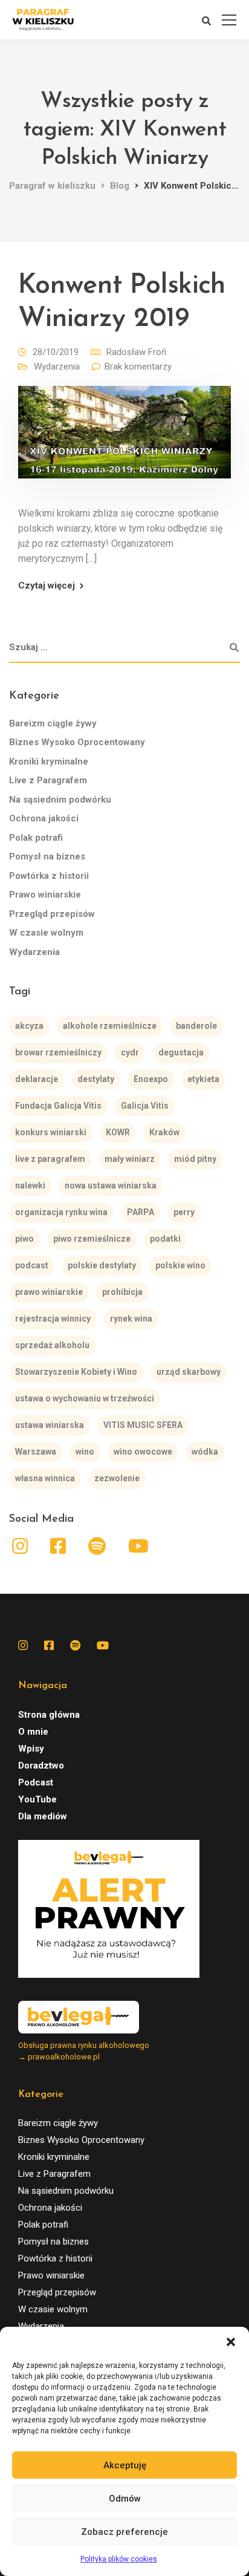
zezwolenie (117, 1478)
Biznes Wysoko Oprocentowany (77, 742)
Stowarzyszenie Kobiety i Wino (76, 1372)
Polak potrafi (36, 838)
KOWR (118, 1132)
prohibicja (122, 1292)
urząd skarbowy (189, 1372)
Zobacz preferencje (124, 2532)
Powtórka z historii (49, 876)
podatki (165, 1239)
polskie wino (180, 1265)
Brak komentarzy (138, 367)
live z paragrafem (50, 1159)
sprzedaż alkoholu (52, 1345)
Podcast (36, 1782)
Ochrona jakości (44, 818)
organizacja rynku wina (61, 1212)
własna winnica (45, 1478)
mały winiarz (130, 1159)
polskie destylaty (102, 1265)
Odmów (125, 2499)
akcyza (29, 1026)
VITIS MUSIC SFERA (143, 1425)
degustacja (181, 1052)
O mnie (33, 1732)
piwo (24, 1239)
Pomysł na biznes (47, 856)
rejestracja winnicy (53, 1319)
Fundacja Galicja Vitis (58, 1106)
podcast (32, 1265)
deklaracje (37, 1079)
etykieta (203, 1079)
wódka (205, 1452)
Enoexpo (151, 1079)
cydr (130, 1052)
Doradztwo (41, 1766)
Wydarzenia (57, 367)
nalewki (30, 1185)
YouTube (37, 1799)
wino (85, 1452)
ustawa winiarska (50, 1425)
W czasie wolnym (46, 933)
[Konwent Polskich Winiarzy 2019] (124, 440)
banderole (196, 1026)
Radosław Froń (136, 352)
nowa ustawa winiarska (111, 1185)
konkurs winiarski (51, 1132)
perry (184, 1212)
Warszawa (36, 1452)
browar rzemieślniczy (58, 1052)
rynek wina (131, 1319)
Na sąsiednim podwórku (60, 800)
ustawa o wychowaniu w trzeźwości (85, 1398)
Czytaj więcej (47, 586)
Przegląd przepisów (52, 914)
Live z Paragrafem (48, 780)
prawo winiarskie (49, 1292)
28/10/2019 (56, 352)
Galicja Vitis (145, 1106)
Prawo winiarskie (45, 895)
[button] (231, 2342)
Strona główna (49, 1715)
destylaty (96, 1079)
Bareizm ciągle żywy (53, 723)
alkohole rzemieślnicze (110, 1026)
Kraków (164, 1132)
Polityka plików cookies (119, 2559)
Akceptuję (125, 2465)
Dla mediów (43, 1816)
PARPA (141, 1212)
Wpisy (31, 1749)
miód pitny (195, 1159)
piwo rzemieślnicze (92, 1239)
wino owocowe (143, 1452)
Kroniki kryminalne (49, 761)
